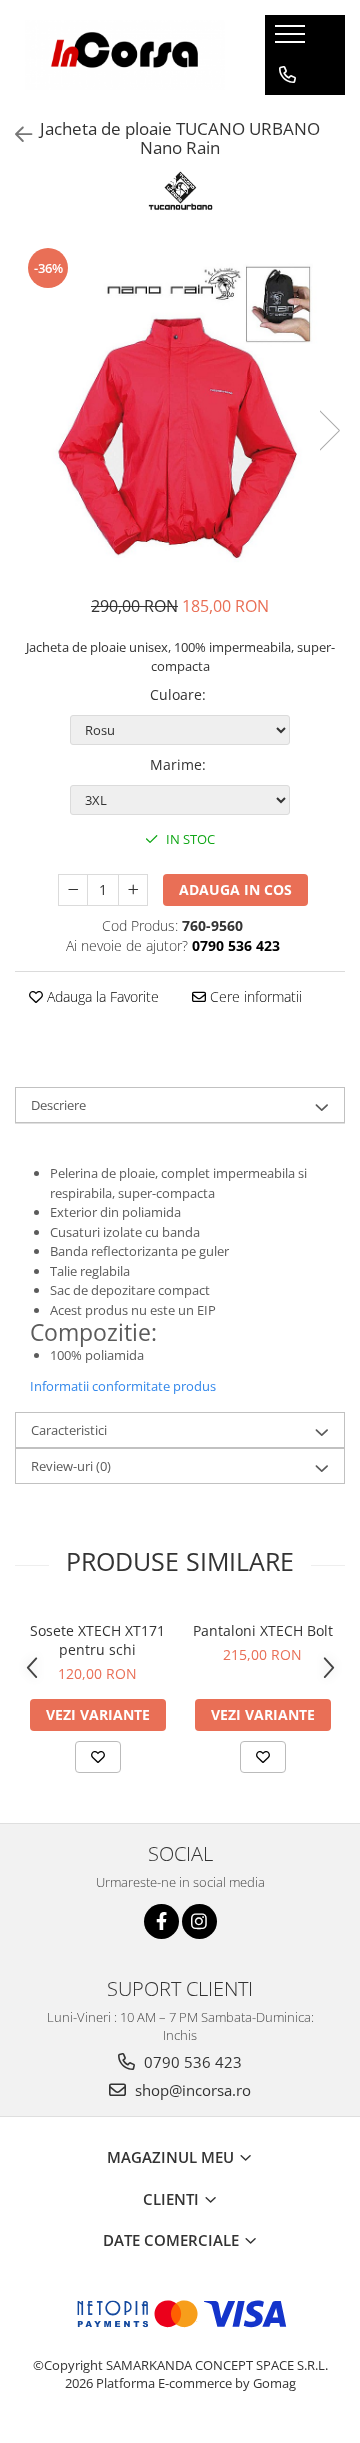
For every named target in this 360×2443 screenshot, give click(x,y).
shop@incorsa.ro (191, 2090)
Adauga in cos (235, 889)
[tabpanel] (180, 410)
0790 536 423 (191, 2062)
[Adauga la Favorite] (98, 1757)
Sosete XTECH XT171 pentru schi (97, 1640)
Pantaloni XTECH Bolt (263, 1630)
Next (329, 430)
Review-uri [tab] (71, 1466)
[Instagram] (199, 1921)
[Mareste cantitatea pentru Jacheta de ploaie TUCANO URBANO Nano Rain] (133, 890)
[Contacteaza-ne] (287, 75)
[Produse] (292, 40)
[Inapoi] (15, 134)
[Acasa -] (125, 54)
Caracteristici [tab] (69, 1430)
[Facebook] (161, 1921)
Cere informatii (254, 996)
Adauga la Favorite (101, 996)
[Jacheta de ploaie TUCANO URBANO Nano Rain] (180, 410)
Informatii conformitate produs (123, 1386)
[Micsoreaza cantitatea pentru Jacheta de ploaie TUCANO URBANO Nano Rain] (73, 890)
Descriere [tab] (58, 1105)
